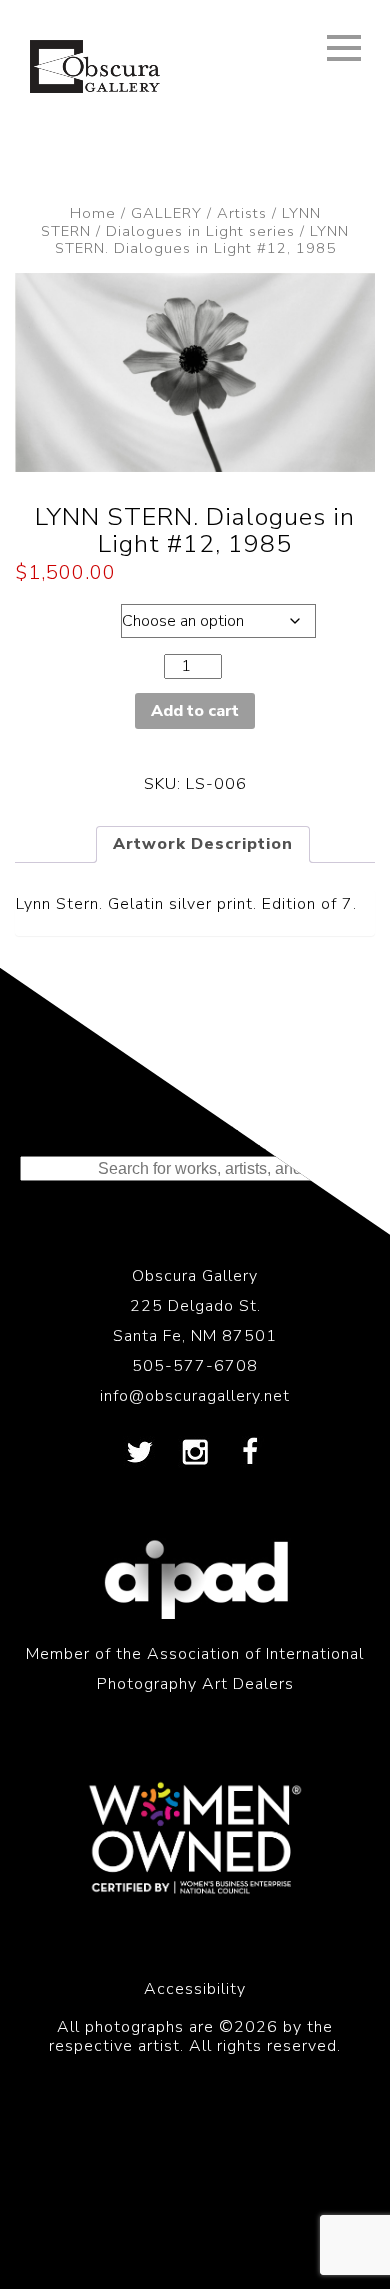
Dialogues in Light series (200, 231)
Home (93, 213)
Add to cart (195, 711)
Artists (242, 213)
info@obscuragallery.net (195, 1396)
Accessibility (195, 1989)
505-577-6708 (195, 1366)
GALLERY (166, 213)
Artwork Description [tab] (203, 844)
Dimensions (65, 616)
